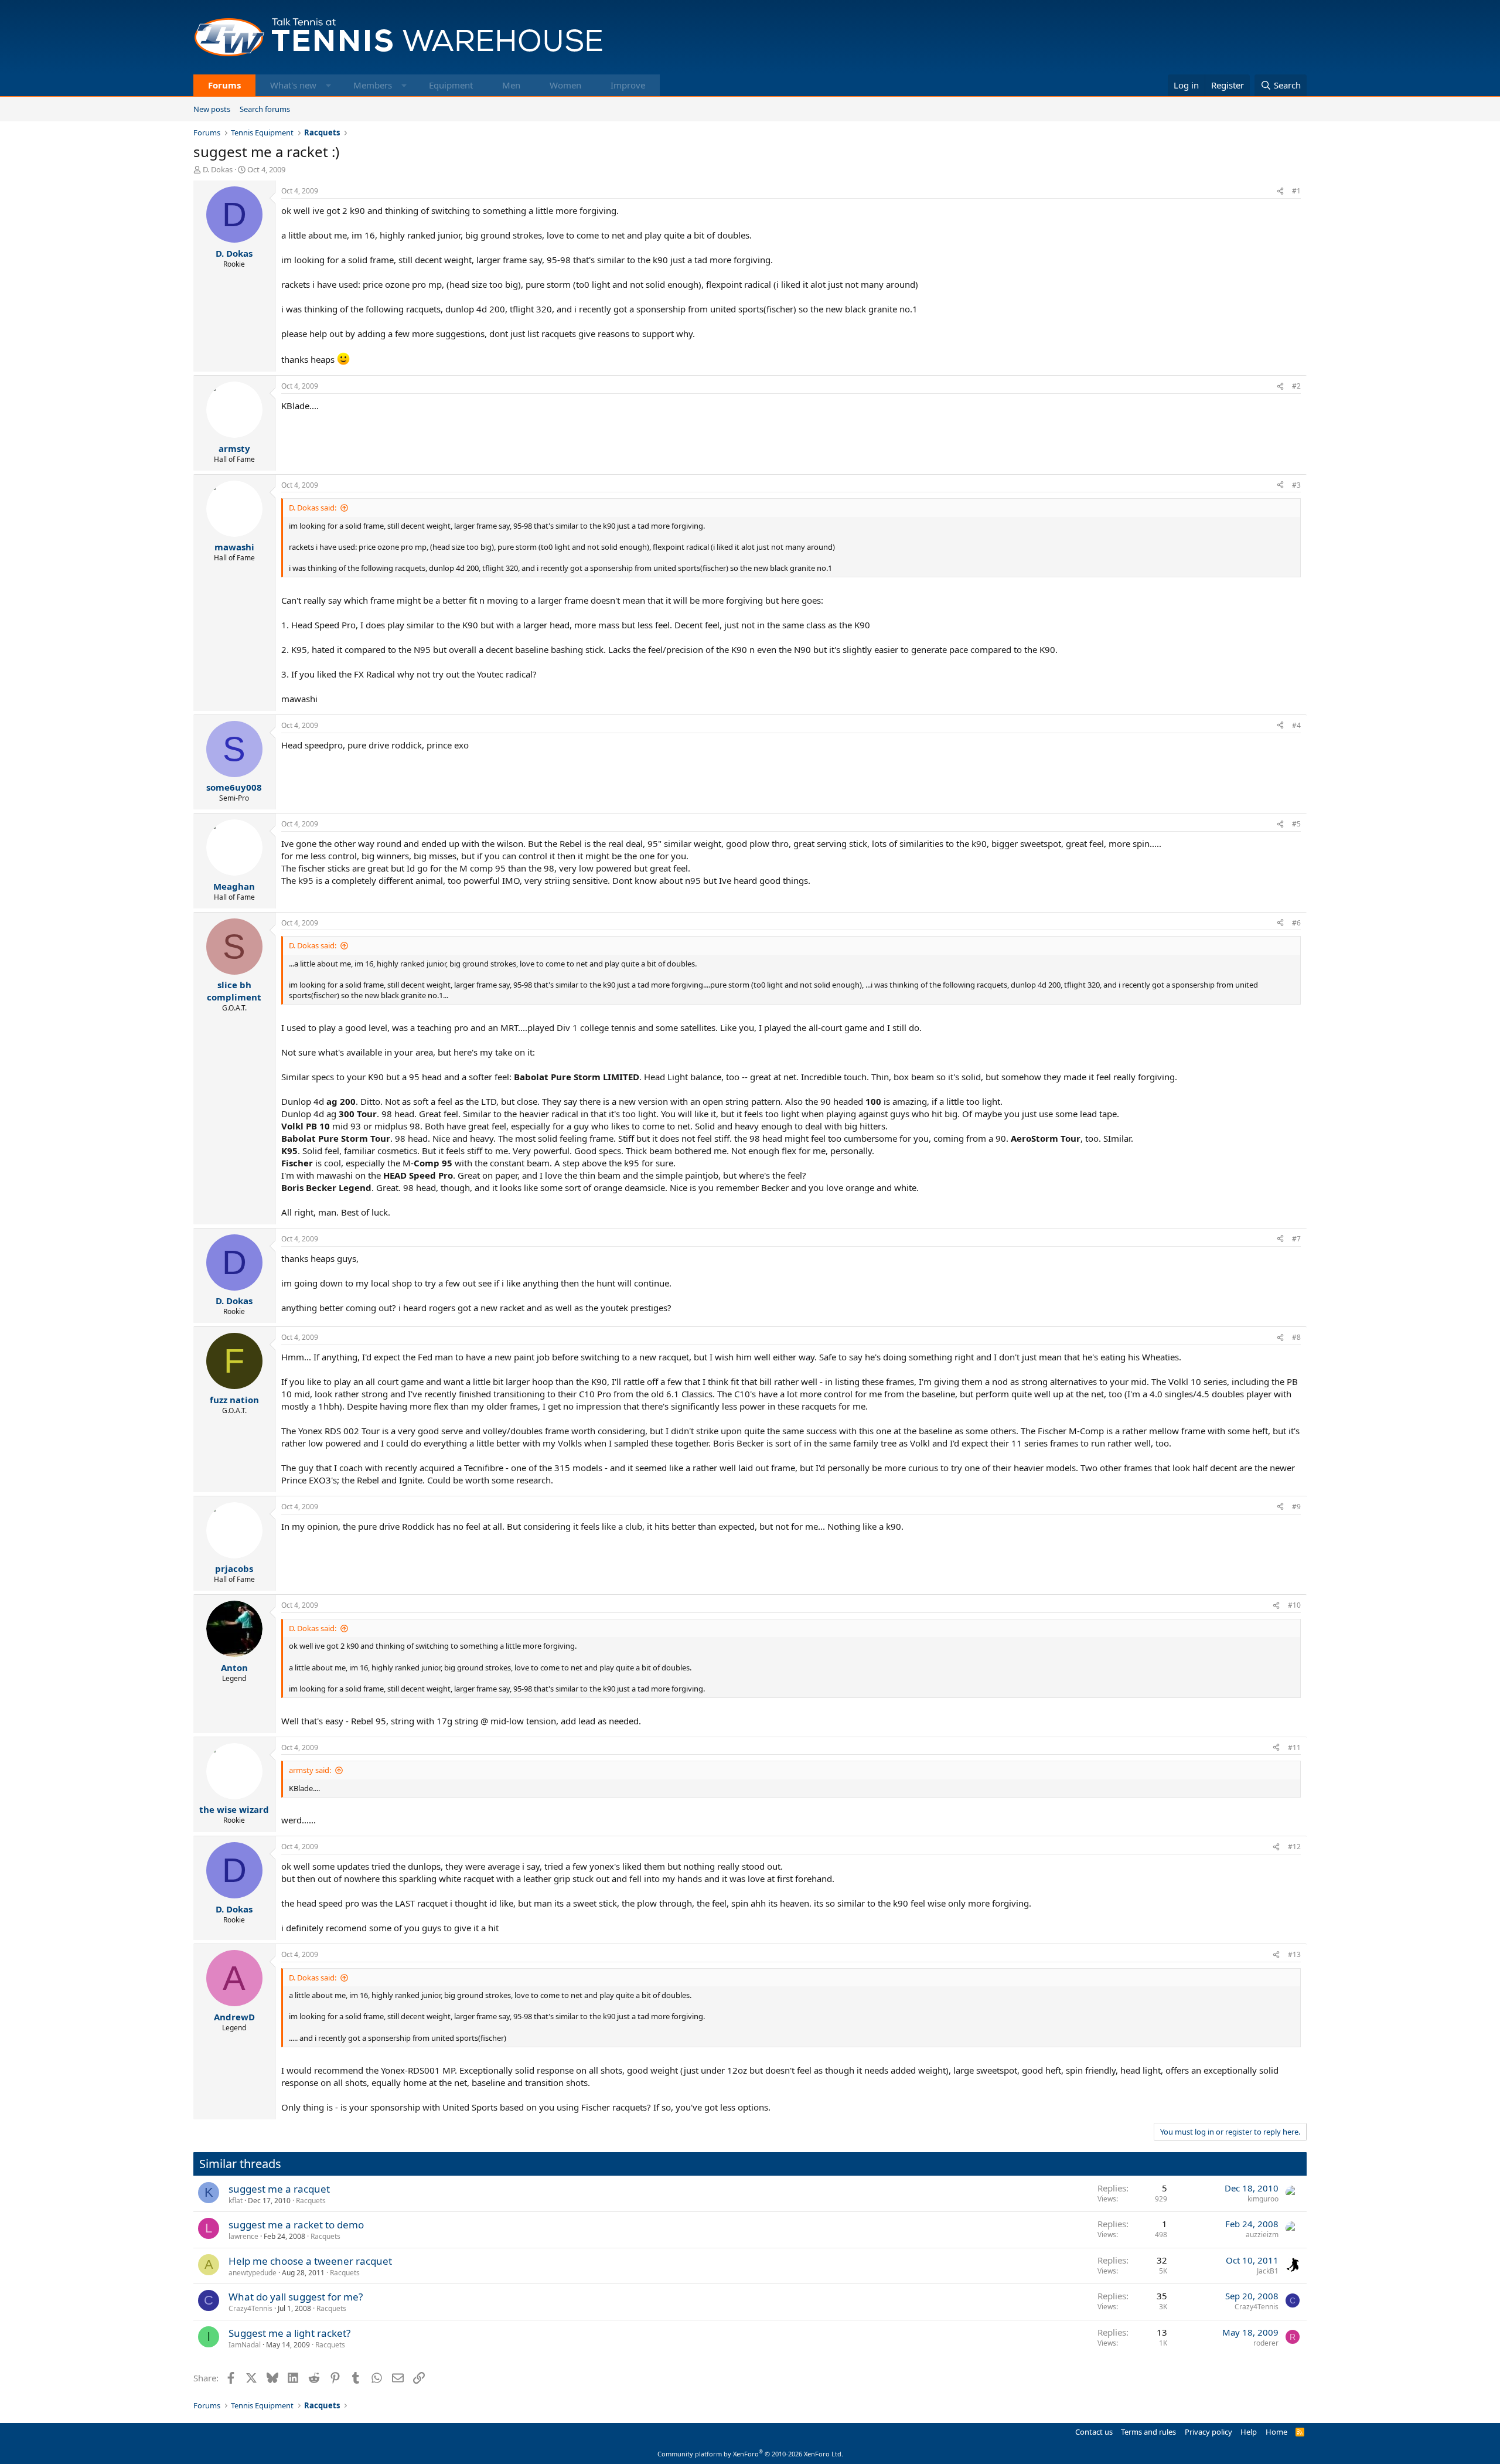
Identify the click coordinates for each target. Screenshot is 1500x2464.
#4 (1296, 725)
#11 (1294, 1747)
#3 (1296, 485)
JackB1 (1268, 2271)
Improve (628, 85)
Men (511, 85)
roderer (1266, 2343)
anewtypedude (253, 2273)
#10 (1294, 1605)
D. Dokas (218, 169)
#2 (1296, 386)
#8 (1296, 1337)
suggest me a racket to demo (296, 2225)
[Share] (1280, 191)
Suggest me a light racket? (289, 2333)
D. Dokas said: (313, 508)
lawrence (243, 2236)
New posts (212, 109)
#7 (1296, 1239)
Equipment (451, 85)
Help (1249, 2432)
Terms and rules (1148, 2432)
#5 (1296, 824)
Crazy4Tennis (250, 2308)
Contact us (1094, 2432)
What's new (293, 85)
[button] (328, 85)
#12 (1294, 1847)
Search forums (265, 109)
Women (565, 85)
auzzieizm (1262, 2235)
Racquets (311, 2201)
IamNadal (245, 2345)
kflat (236, 2201)
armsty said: (310, 1770)
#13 (1294, 1954)
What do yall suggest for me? (296, 2297)
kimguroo (1263, 2199)
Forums (224, 85)
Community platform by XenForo (750, 2454)
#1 (1296, 191)
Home (1276, 2432)
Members (373, 85)
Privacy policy (1208, 2432)
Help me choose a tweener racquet (310, 2261)
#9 (1296, 1507)
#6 (1296, 923)
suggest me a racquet (279, 2189)
